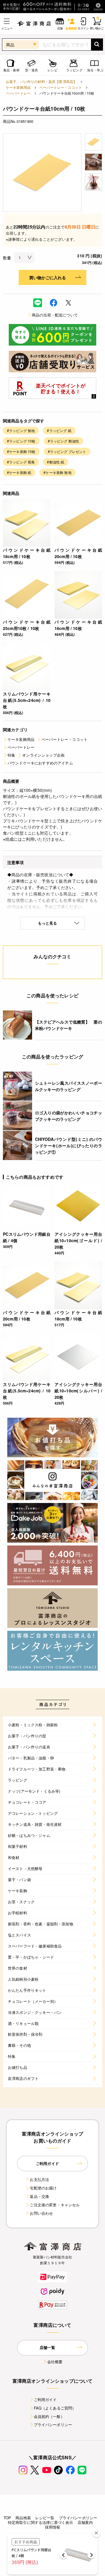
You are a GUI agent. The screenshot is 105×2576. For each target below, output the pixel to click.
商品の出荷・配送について (55, 315)
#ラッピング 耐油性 (64, 441)
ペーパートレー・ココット (61, 87)
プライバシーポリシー (53, 2424)
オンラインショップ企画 (43, 755)
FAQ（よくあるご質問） (55, 2408)
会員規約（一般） (49, 2416)
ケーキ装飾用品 (18, 87)
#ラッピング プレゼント (67, 451)
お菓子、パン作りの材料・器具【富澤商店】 (41, 81)
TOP (7, 2518)
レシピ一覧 (45, 2518)
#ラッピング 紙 (59, 430)
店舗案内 (85, 2522)
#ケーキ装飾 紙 (19, 472)
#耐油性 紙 (56, 462)
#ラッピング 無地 (21, 430)
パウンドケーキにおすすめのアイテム (40, 763)
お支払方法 (39, 2179)
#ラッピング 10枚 (21, 441)
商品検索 (23, 2518)
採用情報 (53, 2527)
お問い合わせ (41, 2213)
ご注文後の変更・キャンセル (55, 2205)
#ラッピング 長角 (21, 462)
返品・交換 (39, 2196)
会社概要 (55, 2362)
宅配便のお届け (43, 2188)
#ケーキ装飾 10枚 (21, 451)
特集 (11, 755)
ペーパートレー (18, 93)
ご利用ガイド (45, 2399)
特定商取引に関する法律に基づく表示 (41, 2522)
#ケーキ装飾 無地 (57, 472)
